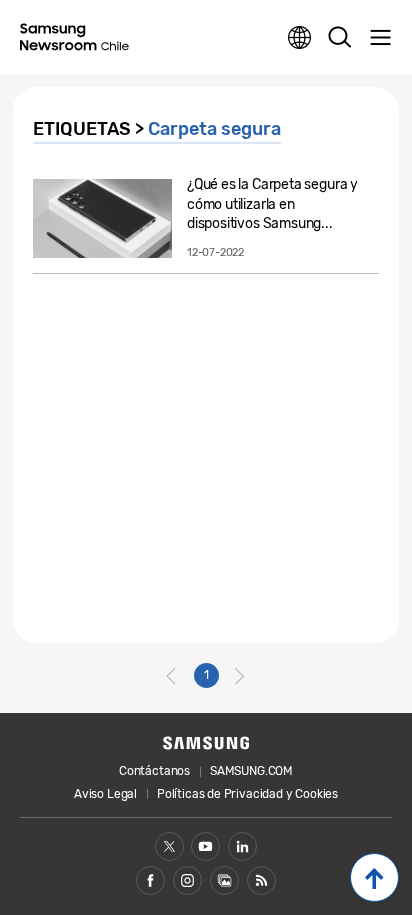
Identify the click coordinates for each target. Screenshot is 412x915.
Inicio (374, 877)
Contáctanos (154, 771)
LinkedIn (242, 846)
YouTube (205, 846)
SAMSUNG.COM (251, 771)
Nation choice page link (300, 38)
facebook (150, 880)
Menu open (380, 38)
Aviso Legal (105, 794)
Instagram (187, 880)
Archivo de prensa (224, 880)
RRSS (261, 880)
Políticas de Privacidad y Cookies (247, 794)
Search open (340, 38)
